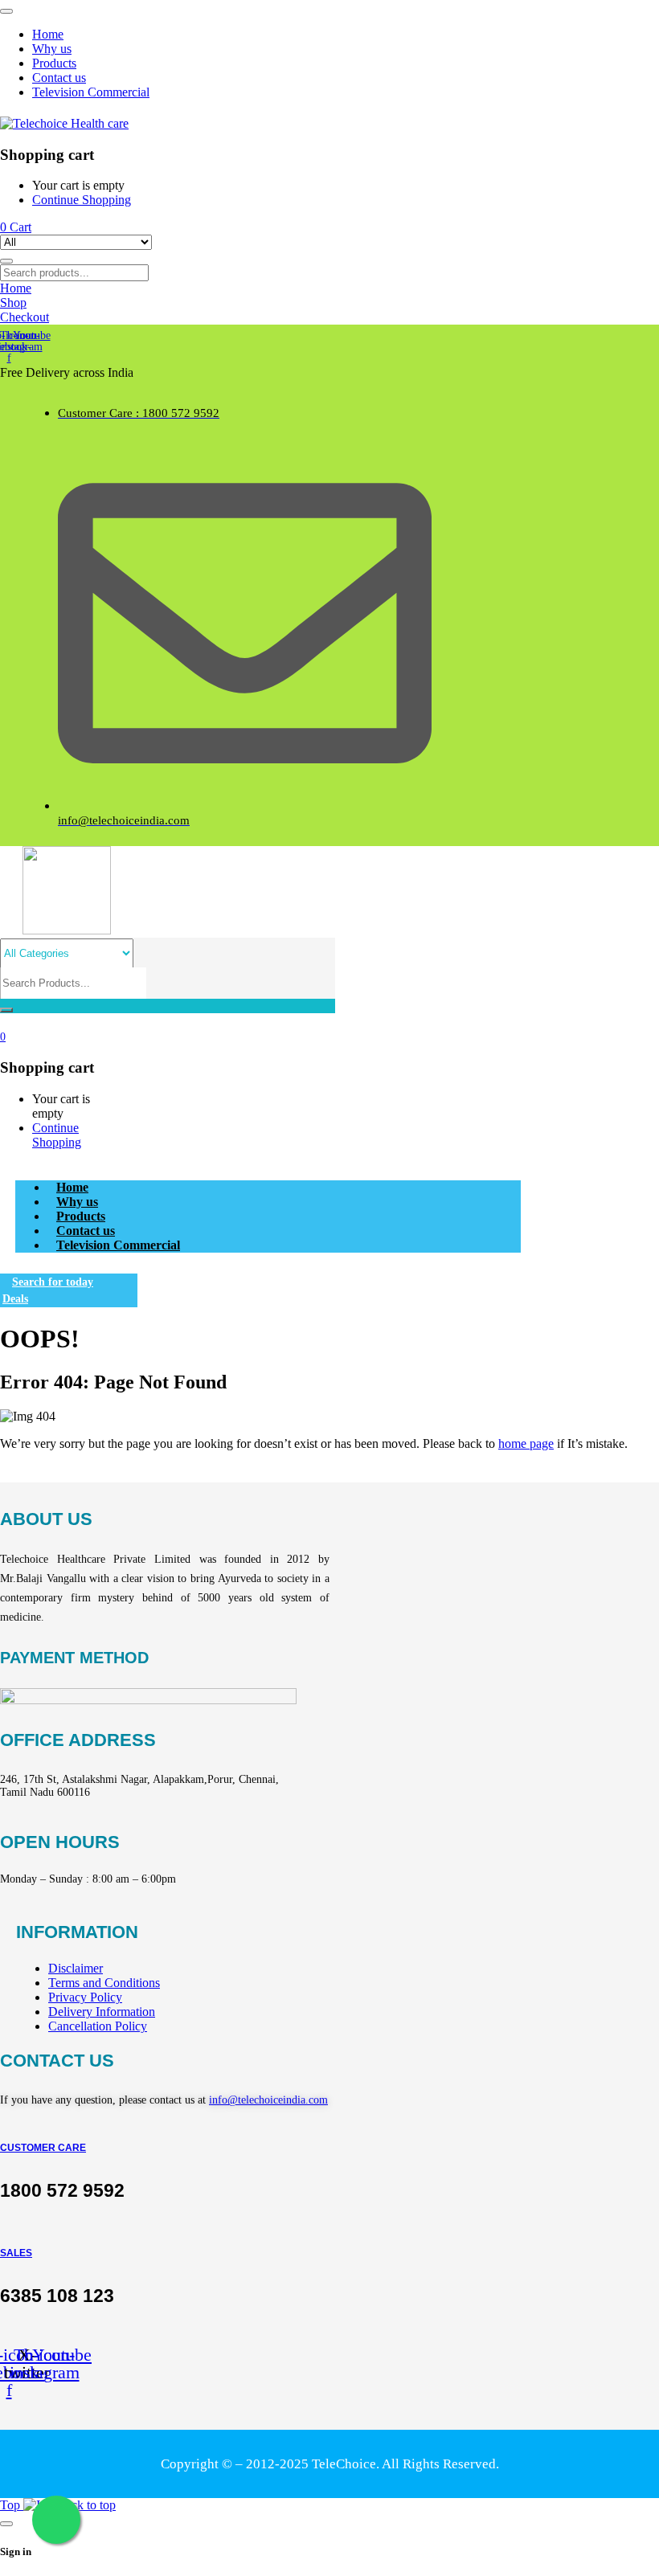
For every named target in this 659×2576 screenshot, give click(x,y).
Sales (16, 2253)
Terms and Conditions (104, 1983)
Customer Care (43, 2148)
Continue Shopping (82, 200)
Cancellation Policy (98, 2026)
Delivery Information (102, 2012)
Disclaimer (76, 1968)
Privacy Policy (85, 1997)
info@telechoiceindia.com (268, 2100)
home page (526, 1443)
